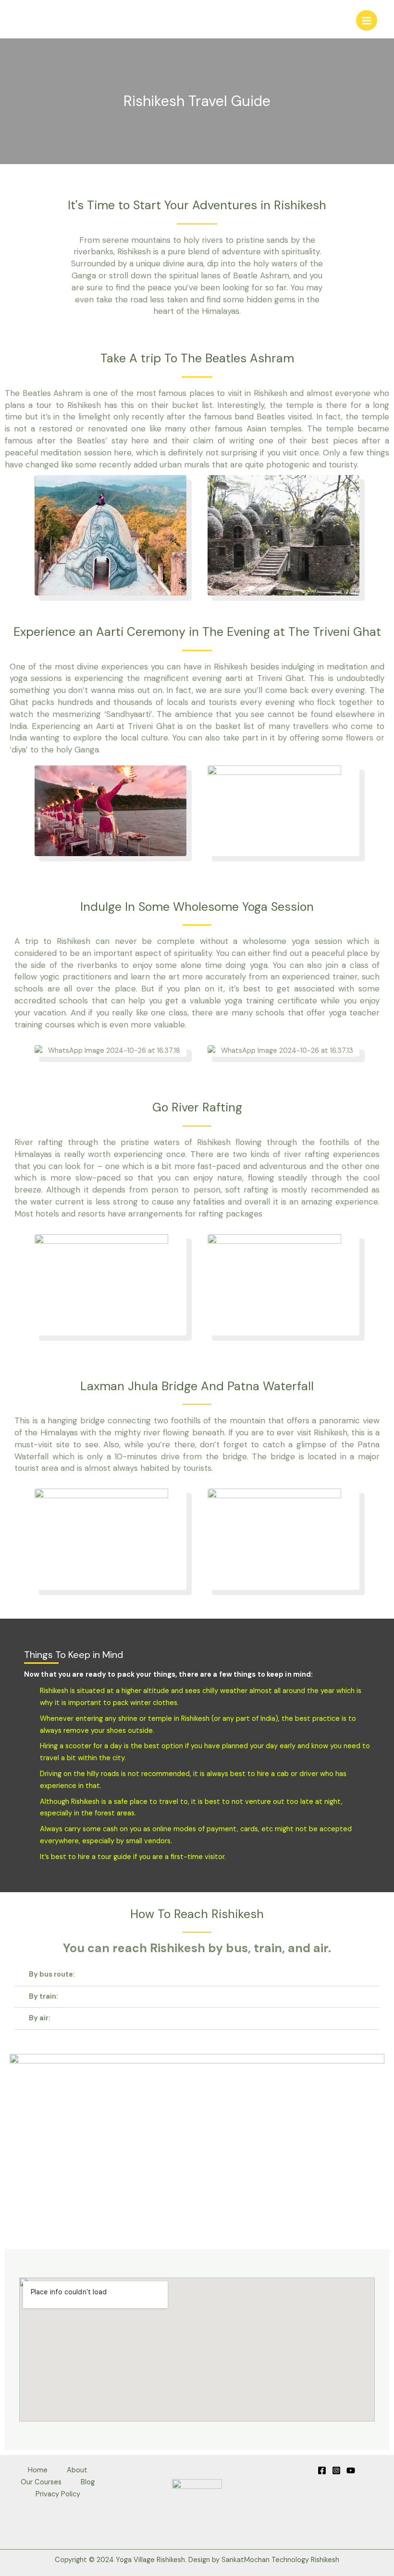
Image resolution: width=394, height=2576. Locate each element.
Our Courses (41, 2482)
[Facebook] (322, 2470)
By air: (40, 2018)
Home (38, 2470)
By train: (43, 1997)
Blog (88, 2482)
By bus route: (52, 1974)
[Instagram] (336, 2470)
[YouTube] (351, 2470)
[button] (197, 1975)
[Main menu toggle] (367, 21)
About (77, 2470)
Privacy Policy (58, 2494)
